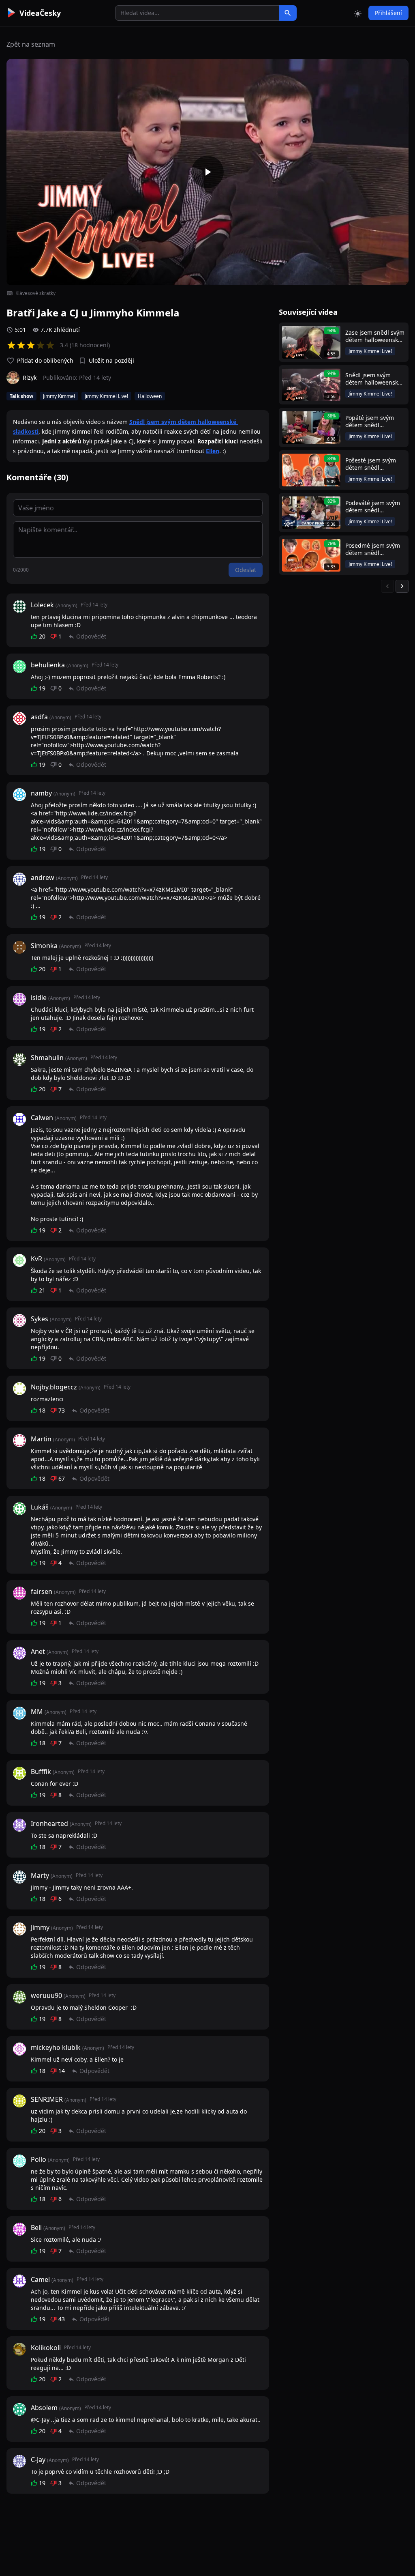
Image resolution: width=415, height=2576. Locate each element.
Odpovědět (91, 636)
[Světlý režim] (358, 13)
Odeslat (246, 570)
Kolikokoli (46, 2348)
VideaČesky (40, 13)
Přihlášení (388, 13)
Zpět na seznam (31, 44)
